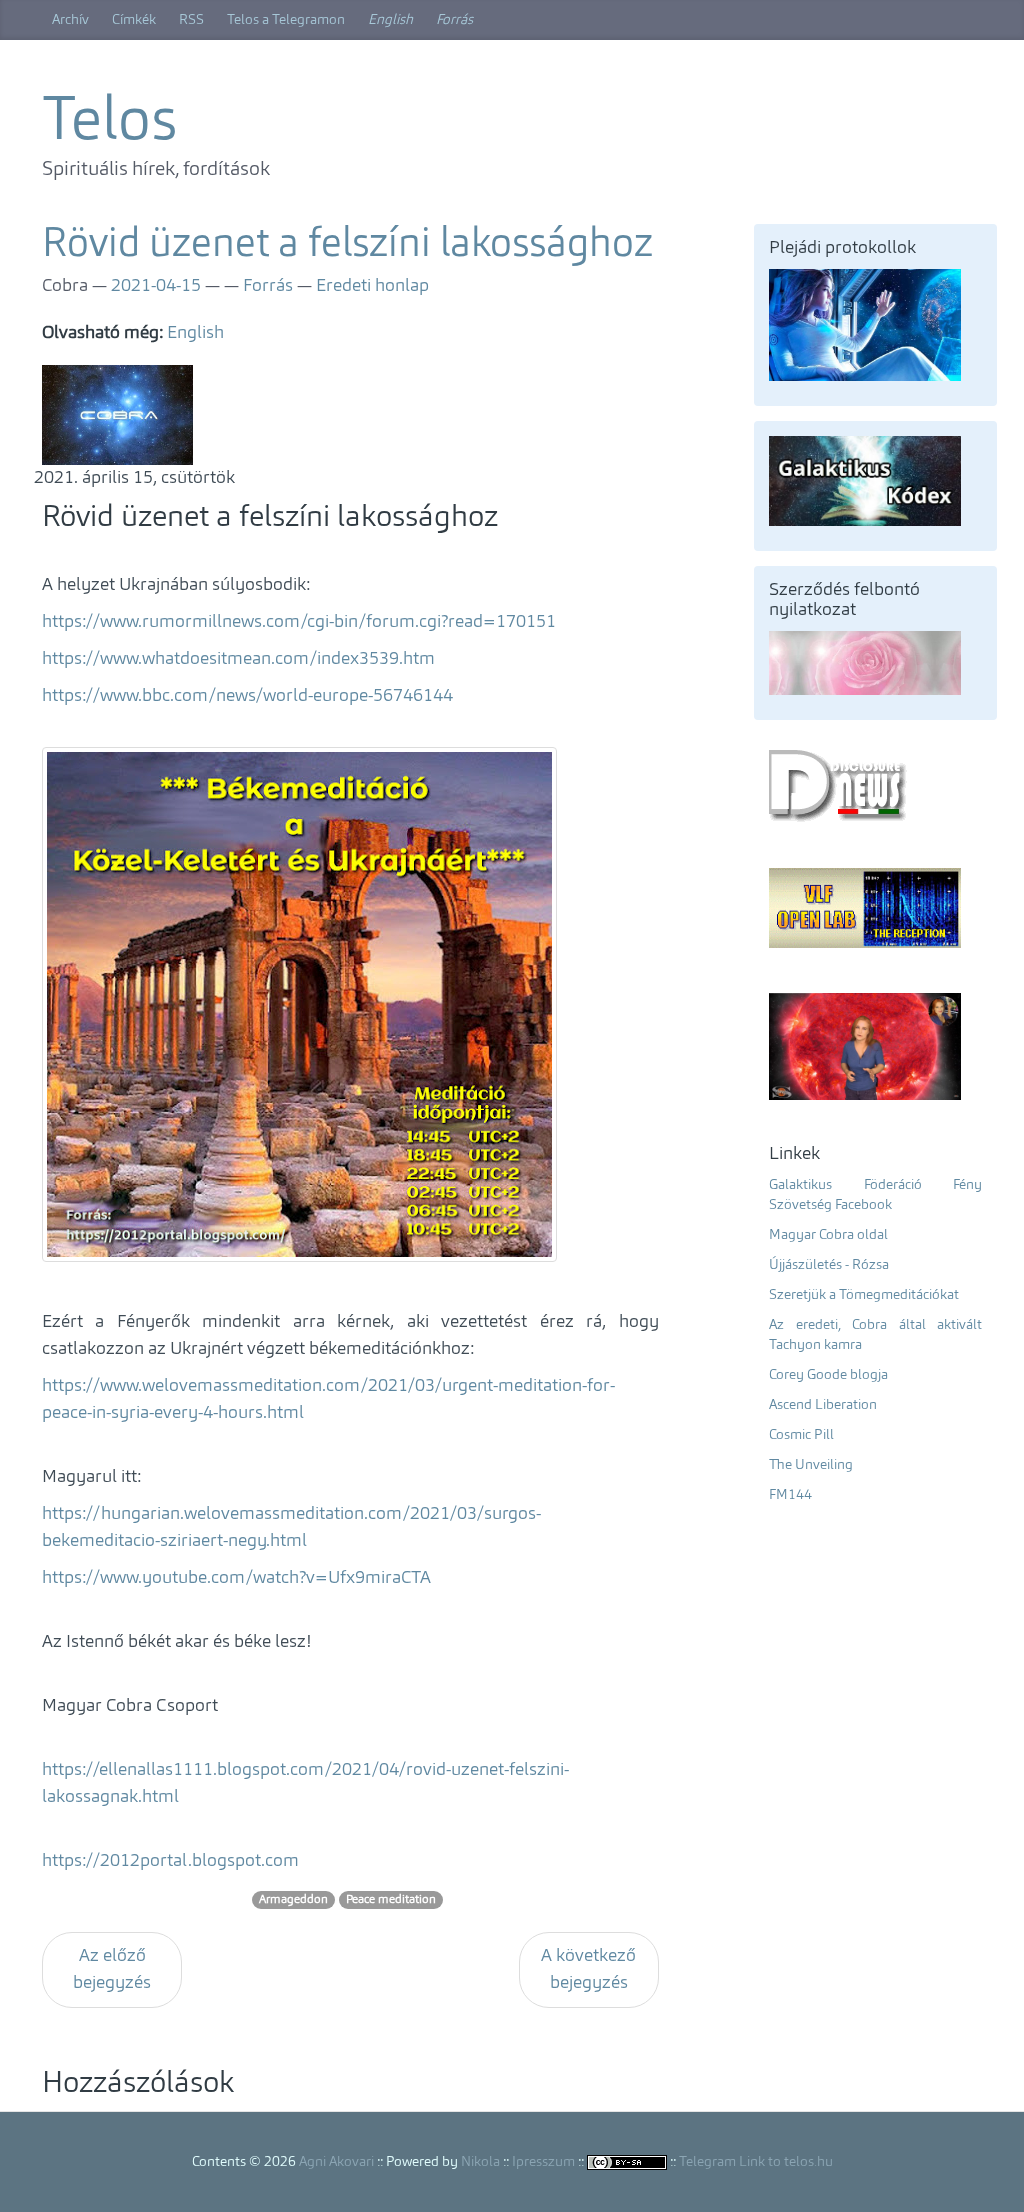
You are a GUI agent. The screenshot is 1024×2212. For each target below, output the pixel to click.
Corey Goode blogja (828, 1375)
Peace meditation (391, 1900)
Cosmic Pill (801, 1435)
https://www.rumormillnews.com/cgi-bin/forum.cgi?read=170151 (299, 622)
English (390, 20)
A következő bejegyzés (588, 1969)
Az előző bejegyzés (112, 1969)
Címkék (134, 20)
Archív (70, 20)
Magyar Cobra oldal (828, 1235)
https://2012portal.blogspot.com (170, 1861)
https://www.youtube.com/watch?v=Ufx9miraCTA (236, 1578)
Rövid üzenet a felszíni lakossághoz (347, 246)
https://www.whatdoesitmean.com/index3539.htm (238, 659)
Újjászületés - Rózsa (829, 1265)
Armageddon (293, 1900)
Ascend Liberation (823, 1405)
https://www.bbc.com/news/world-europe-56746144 (247, 696)
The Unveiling (811, 1465)
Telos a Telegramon (286, 20)
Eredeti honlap (372, 286)
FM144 (790, 1495)
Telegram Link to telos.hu (756, 2162)
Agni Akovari (336, 2162)
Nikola (480, 2162)
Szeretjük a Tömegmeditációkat (864, 1295)
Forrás (454, 20)
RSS (191, 20)
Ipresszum (543, 2162)
